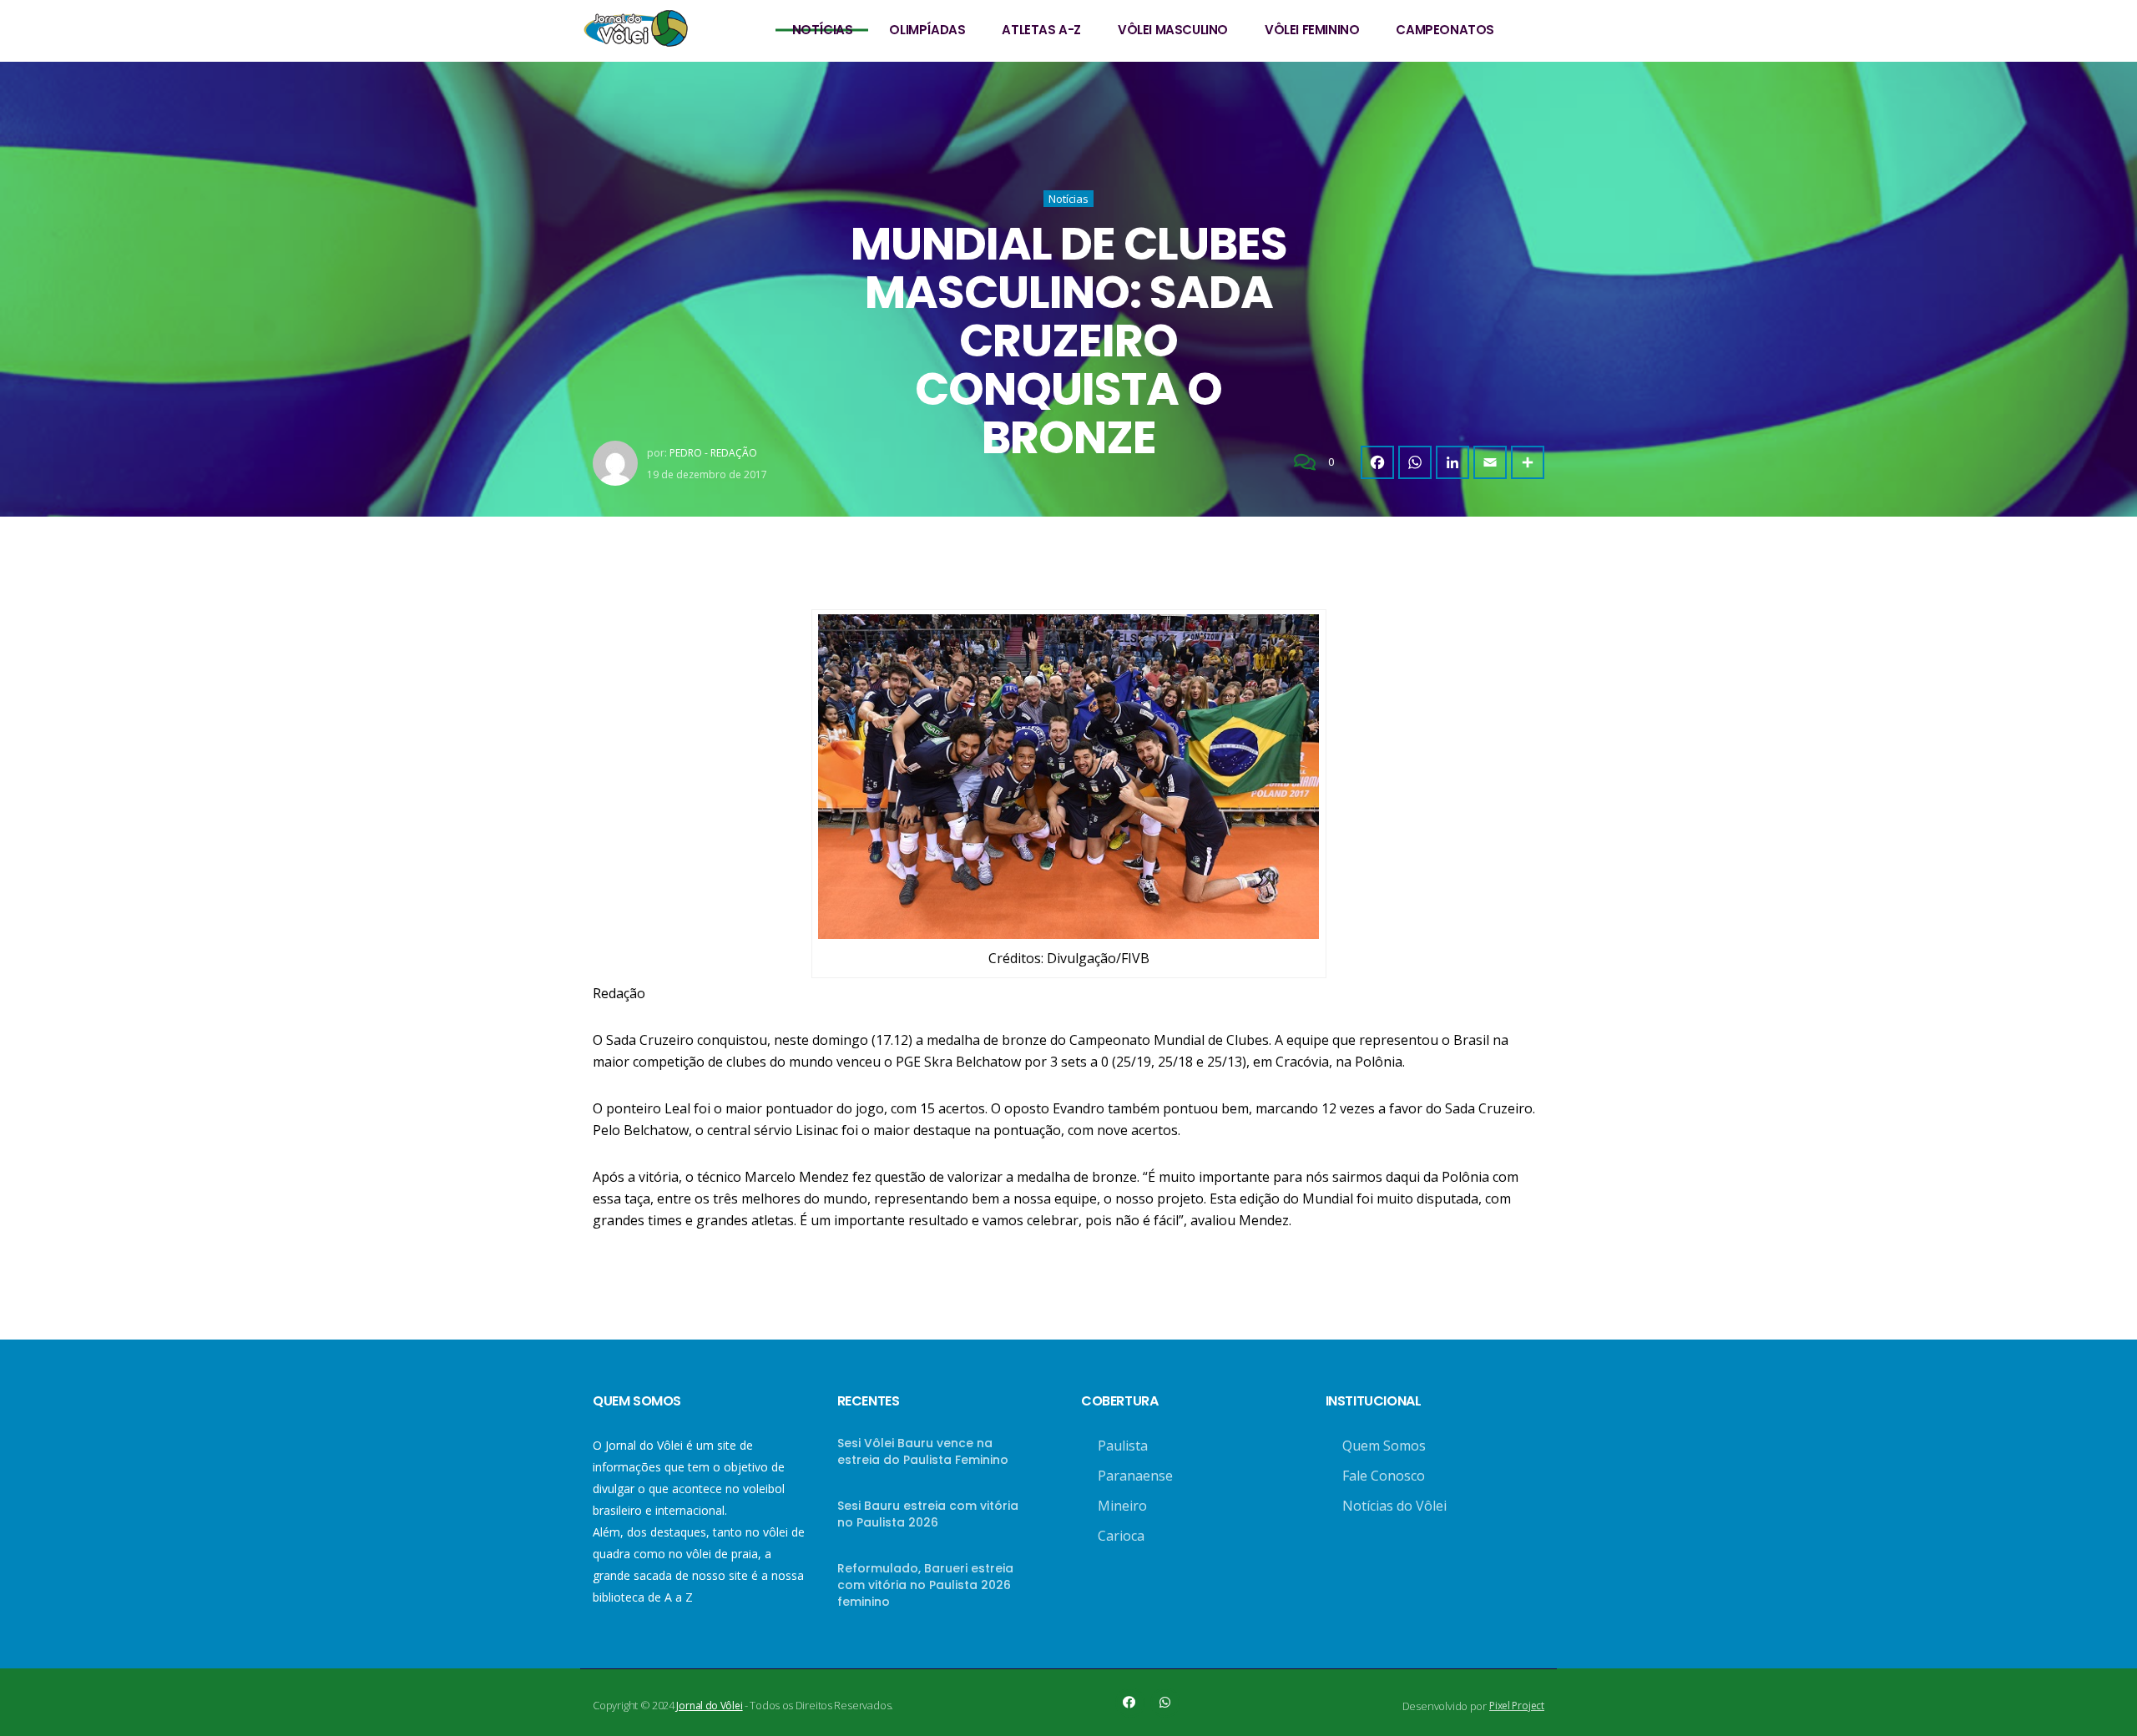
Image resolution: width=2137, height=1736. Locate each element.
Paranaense (1135, 1476)
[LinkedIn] (1452, 462)
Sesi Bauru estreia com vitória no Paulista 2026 (928, 1514)
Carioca (1121, 1536)
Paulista (1123, 1446)
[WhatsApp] (1415, 462)
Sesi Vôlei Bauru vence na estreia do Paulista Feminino (923, 1451)
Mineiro (1122, 1506)
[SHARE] (1528, 462)
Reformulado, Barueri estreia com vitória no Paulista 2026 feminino (925, 1585)
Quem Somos (1384, 1446)
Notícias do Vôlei (1394, 1506)
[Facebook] (1377, 462)
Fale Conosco (1384, 1476)
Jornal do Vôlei (709, 1706)
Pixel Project (1517, 1706)
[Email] (1490, 462)
